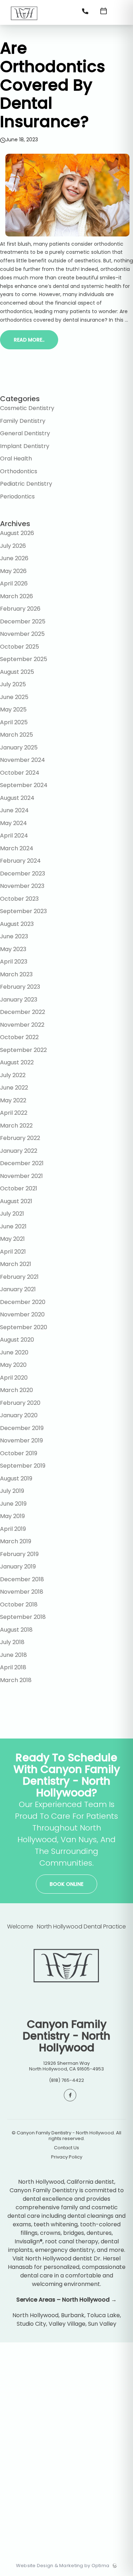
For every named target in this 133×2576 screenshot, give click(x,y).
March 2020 (16, 1390)
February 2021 (19, 1277)
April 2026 (14, 583)
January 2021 (18, 1289)
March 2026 (16, 596)
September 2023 (23, 911)
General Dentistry (25, 433)
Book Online (66, 1884)
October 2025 (20, 647)
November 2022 (22, 1025)
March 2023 (16, 974)
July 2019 (12, 1491)
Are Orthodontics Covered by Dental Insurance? (52, 85)
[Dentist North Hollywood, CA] (24, 23)
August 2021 (16, 1201)
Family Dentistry (23, 421)
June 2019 (13, 1504)
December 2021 (22, 1163)
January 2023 (19, 1000)
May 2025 (13, 710)
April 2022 (14, 1113)
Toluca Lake (103, 2315)
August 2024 (17, 798)
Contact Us (66, 2148)
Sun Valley (102, 2324)
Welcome (20, 1926)
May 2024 (13, 823)
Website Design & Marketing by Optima (63, 2566)
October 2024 (20, 773)
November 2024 (23, 760)
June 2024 (14, 810)
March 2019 (16, 1541)
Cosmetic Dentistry (27, 408)
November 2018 (22, 1592)
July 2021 (12, 1214)
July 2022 (13, 1075)
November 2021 (21, 1176)
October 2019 (19, 1453)
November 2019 (21, 1440)
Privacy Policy (67, 2157)
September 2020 (24, 1327)
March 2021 (16, 1264)
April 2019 (13, 1529)
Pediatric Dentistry (26, 484)
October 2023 (19, 899)
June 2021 (13, 1226)
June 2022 (14, 1088)
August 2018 (16, 1630)
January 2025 (19, 747)
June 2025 (14, 697)
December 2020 (23, 1302)
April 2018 (13, 1667)
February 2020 (20, 1403)
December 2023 (23, 874)
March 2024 (17, 848)
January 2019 (18, 1567)
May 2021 (12, 1239)
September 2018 (23, 1617)
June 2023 (14, 936)
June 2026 (14, 558)
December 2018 (22, 1579)
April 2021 (13, 1252)
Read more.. (29, 340)
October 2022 (19, 1037)
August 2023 (17, 924)
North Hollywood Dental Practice (81, 1926)
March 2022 (16, 1126)
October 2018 (19, 1604)
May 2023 (13, 949)
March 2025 (16, 735)
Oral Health (16, 459)
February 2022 (20, 1138)
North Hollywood (35, 2315)
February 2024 (20, 861)
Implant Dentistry (25, 446)
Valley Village (67, 2324)
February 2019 (19, 1554)
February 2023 (20, 987)
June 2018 (13, 1655)
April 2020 (14, 1378)
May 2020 (13, 1365)
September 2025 (24, 659)
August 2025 (17, 672)
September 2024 (24, 785)
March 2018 (16, 1680)
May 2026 (13, 571)
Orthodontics (19, 471)
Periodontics (17, 496)
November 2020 (22, 1314)
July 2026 (13, 546)
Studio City (31, 2324)
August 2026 (17, 533)
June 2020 (14, 1352)
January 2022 (19, 1151)
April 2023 (14, 962)
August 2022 (17, 1062)
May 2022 (13, 1100)
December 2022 (23, 1012)
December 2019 (22, 1428)
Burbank (73, 2315)
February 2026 (20, 609)
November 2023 (22, 886)
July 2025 (13, 684)
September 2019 (23, 1466)
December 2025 (23, 621)
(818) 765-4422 (66, 2080)
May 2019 (12, 1516)
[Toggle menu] (122, 13)
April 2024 (14, 836)
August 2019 (16, 1478)
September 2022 (23, 1050)
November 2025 (22, 634)
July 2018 (12, 1642)
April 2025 (14, 722)
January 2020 (19, 1415)
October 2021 (19, 1188)
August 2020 (17, 1340)
